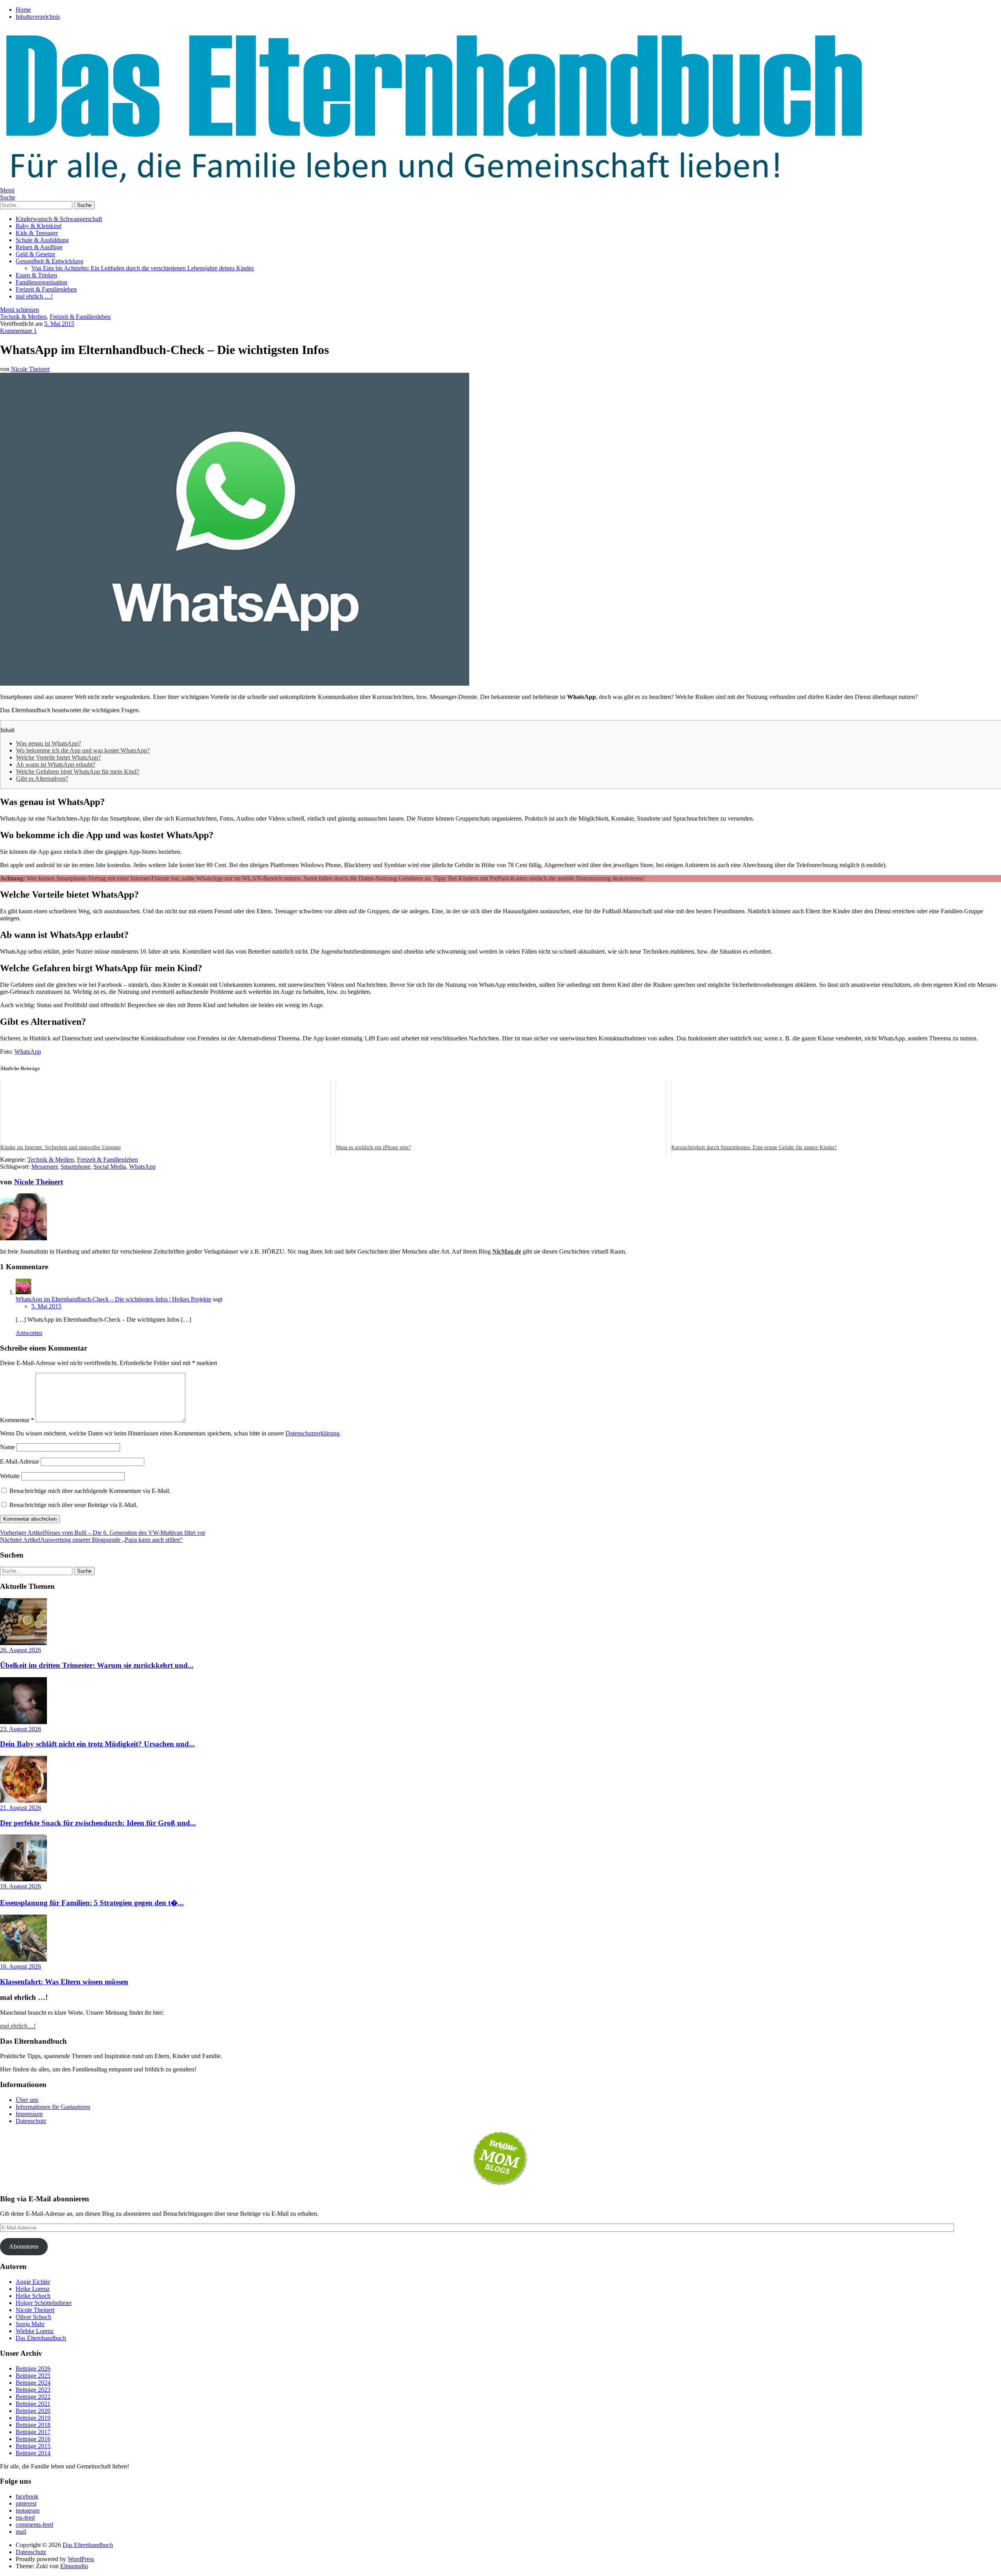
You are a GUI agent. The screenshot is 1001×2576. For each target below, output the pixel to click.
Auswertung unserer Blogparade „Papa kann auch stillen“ (91, 1540)
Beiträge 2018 (33, 2425)
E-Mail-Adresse (20, 1461)
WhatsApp (28, 1052)
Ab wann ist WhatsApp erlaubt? (56, 764)
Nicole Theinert (30, 369)
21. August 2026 (21, 1808)
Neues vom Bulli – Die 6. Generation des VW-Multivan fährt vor (103, 1533)
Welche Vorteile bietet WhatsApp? (58, 757)
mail (21, 2532)
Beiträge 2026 (33, 2369)
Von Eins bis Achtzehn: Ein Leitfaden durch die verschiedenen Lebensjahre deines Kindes (143, 268)
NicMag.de (507, 1251)
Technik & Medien (23, 317)
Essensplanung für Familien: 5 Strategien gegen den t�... (92, 1903)
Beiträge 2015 (33, 2446)
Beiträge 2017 (33, 2432)
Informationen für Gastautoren (53, 2107)
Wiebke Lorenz (35, 2331)
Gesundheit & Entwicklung (49, 261)
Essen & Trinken (36, 275)
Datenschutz (31, 2121)
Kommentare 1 (18, 331)
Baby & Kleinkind (39, 226)
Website (10, 1476)
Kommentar (17, 1420)
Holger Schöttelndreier (44, 2303)
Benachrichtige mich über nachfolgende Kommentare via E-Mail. (90, 1491)
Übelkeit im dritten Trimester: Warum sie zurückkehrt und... (97, 1665)
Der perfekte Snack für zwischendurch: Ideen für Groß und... (98, 1823)
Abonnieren (24, 2246)
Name (7, 1447)
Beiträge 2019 (33, 2418)
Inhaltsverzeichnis (38, 17)
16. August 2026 (21, 1966)
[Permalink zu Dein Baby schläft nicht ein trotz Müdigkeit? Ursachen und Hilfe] (23, 1722)
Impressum (29, 2114)
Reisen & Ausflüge (39, 247)
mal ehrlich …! (34, 296)
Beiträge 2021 (33, 2404)
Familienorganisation (41, 282)
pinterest (26, 2503)
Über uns (27, 2100)
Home (23, 10)
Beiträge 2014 (33, 2453)
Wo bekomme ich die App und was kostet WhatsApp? (83, 750)
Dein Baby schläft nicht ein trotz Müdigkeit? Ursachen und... (97, 1744)
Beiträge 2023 (33, 2390)
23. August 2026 (21, 1729)
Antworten (29, 1333)
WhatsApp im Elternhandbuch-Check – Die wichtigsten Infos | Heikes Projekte (113, 1299)
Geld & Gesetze (35, 254)
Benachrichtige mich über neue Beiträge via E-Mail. (74, 1505)
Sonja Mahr (30, 2324)
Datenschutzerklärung (312, 1433)
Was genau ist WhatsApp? (48, 743)
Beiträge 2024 (33, 2383)
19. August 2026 (21, 1886)
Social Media (110, 1167)
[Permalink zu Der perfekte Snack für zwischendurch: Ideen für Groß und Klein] (23, 1801)
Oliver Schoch (33, 2317)
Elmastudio (74, 2566)
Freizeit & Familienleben (46, 289)
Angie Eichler (33, 2282)
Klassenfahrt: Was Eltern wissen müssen (64, 1982)
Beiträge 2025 (33, 2376)
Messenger (44, 1167)
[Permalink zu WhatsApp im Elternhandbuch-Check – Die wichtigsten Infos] (235, 684)
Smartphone (75, 1167)
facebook (27, 2496)
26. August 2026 (21, 1650)
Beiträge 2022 (33, 2397)
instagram (28, 2510)
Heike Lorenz (33, 2289)
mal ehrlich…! (18, 2026)
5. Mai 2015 (59, 324)
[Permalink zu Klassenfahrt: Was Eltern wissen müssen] (23, 1959)
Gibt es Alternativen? (42, 779)
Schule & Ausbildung (42, 240)
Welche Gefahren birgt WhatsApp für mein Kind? (78, 772)
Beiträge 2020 (33, 2411)
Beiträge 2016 (33, 2439)
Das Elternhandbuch (41, 2338)
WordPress (81, 2559)
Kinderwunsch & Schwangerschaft (59, 219)
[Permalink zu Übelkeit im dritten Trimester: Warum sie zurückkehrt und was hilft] (23, 1643)
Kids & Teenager (37, 233)
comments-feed (34, 2525)
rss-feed (25, 2518)
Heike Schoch (33, 2296)
